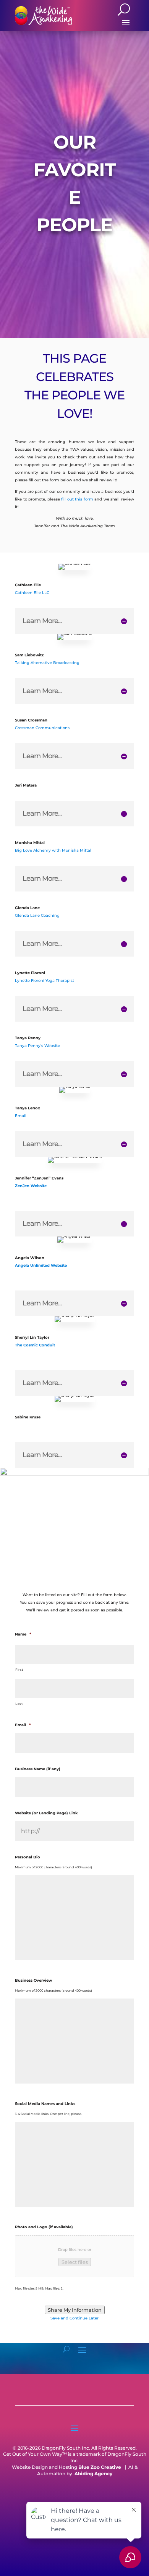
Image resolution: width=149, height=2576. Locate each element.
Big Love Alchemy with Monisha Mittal (53, 850)
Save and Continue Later (74, 2318)
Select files (75, 2262)
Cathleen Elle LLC (32, 593)
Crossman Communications (42, 728)
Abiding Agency (93, 2474)
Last (19, 1704)
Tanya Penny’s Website (37, 1046)
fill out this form (77, 499)
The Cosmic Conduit (35, 1345)
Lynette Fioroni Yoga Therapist (45, 981)
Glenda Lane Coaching (37, 915)
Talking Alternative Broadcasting (47, 663)
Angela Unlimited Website (41, 1265)
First (19, 1670)
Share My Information (75, 2310)
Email (21, 1116)
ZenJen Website (31, 1186)
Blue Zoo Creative (100, 2467)
